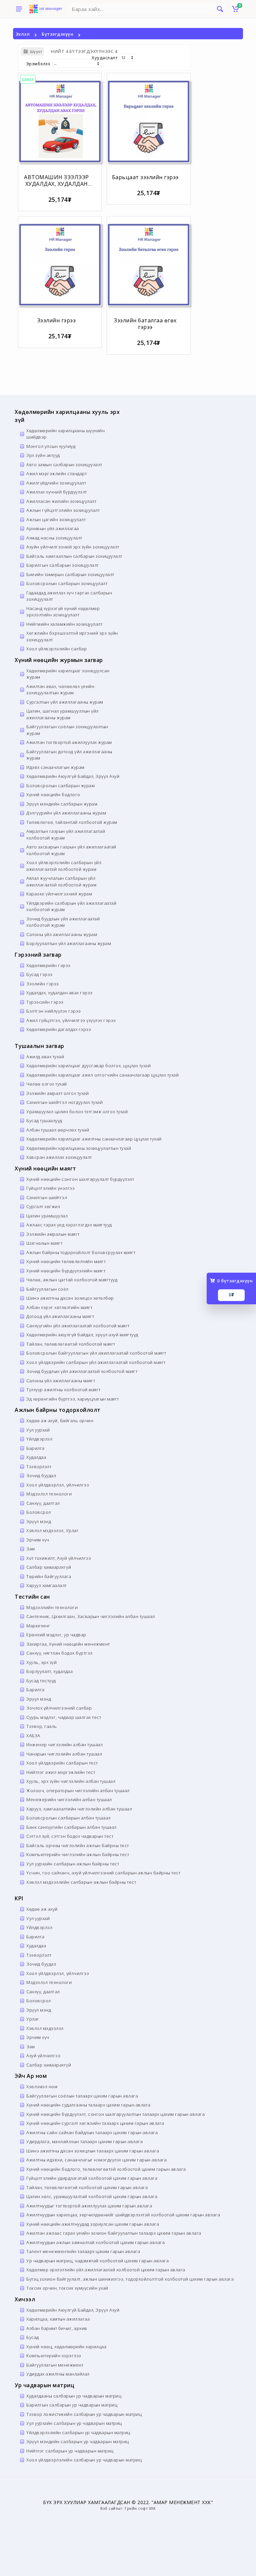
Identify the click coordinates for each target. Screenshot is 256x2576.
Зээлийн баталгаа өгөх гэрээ (145, 324)
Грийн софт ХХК (140, 2508)
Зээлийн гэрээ (57, 320)
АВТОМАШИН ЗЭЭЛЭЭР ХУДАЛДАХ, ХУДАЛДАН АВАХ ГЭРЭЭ (56, 184)
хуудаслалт (105, 58)
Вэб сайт (109, 2508)
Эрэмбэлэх (38, 64)
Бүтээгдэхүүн (57, 34)
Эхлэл (23, 34)
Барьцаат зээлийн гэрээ (145, 177)
